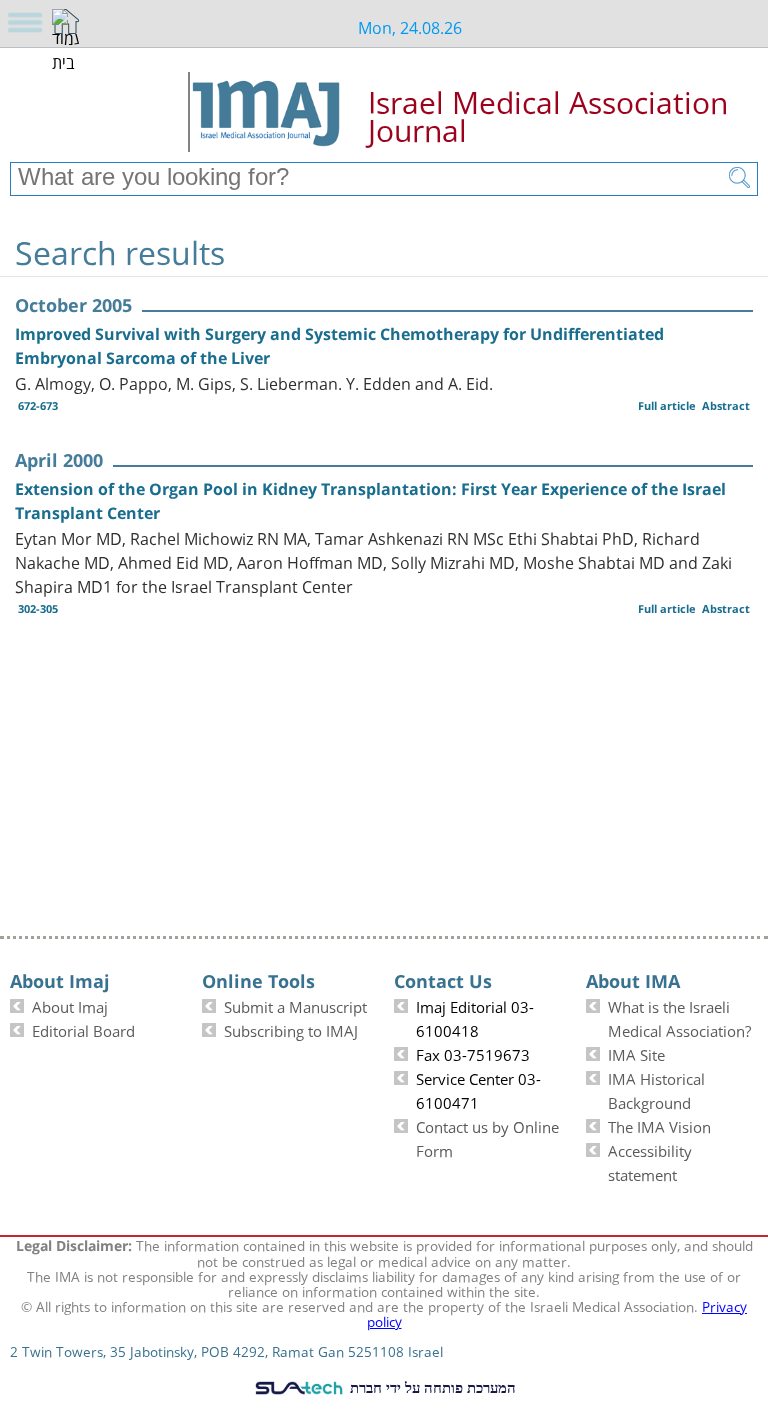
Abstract (726, 405)
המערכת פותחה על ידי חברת (431, 1387)
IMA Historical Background (656, 1089)
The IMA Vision (659, 1125)
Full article (667, 405)
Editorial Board (83, 1029)
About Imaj (70, 1005)
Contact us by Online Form (487, 1137)
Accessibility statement (650, 1161)
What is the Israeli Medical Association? (679, 1017)
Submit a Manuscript (295, 1005)
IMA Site (636, 1053)
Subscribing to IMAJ (291, 1029)
